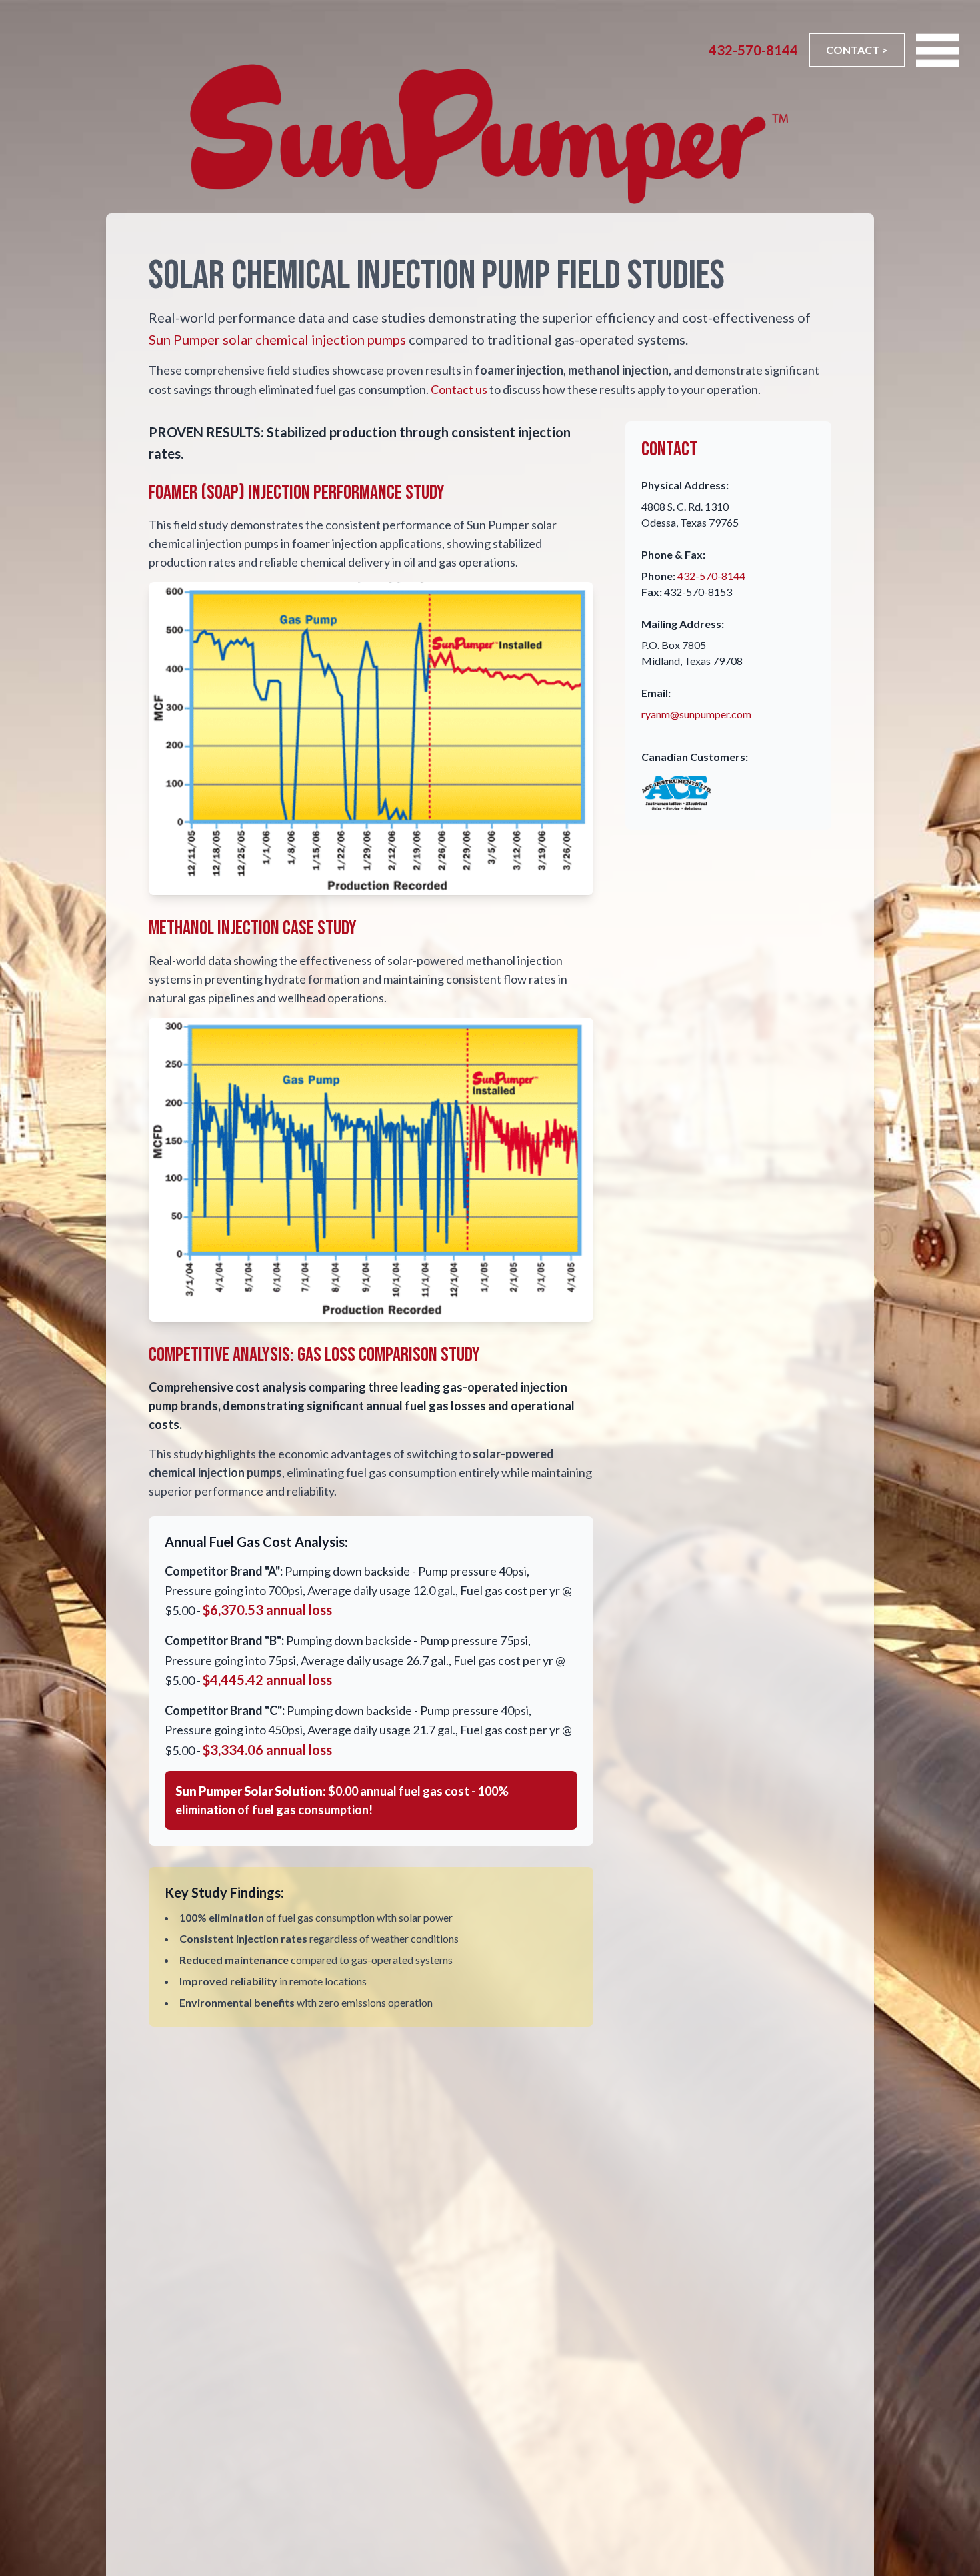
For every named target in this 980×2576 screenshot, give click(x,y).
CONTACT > (857, 50)
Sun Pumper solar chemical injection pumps (277, 339)
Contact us (459, 389)
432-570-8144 (753, 50)
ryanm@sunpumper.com (696, 714)
